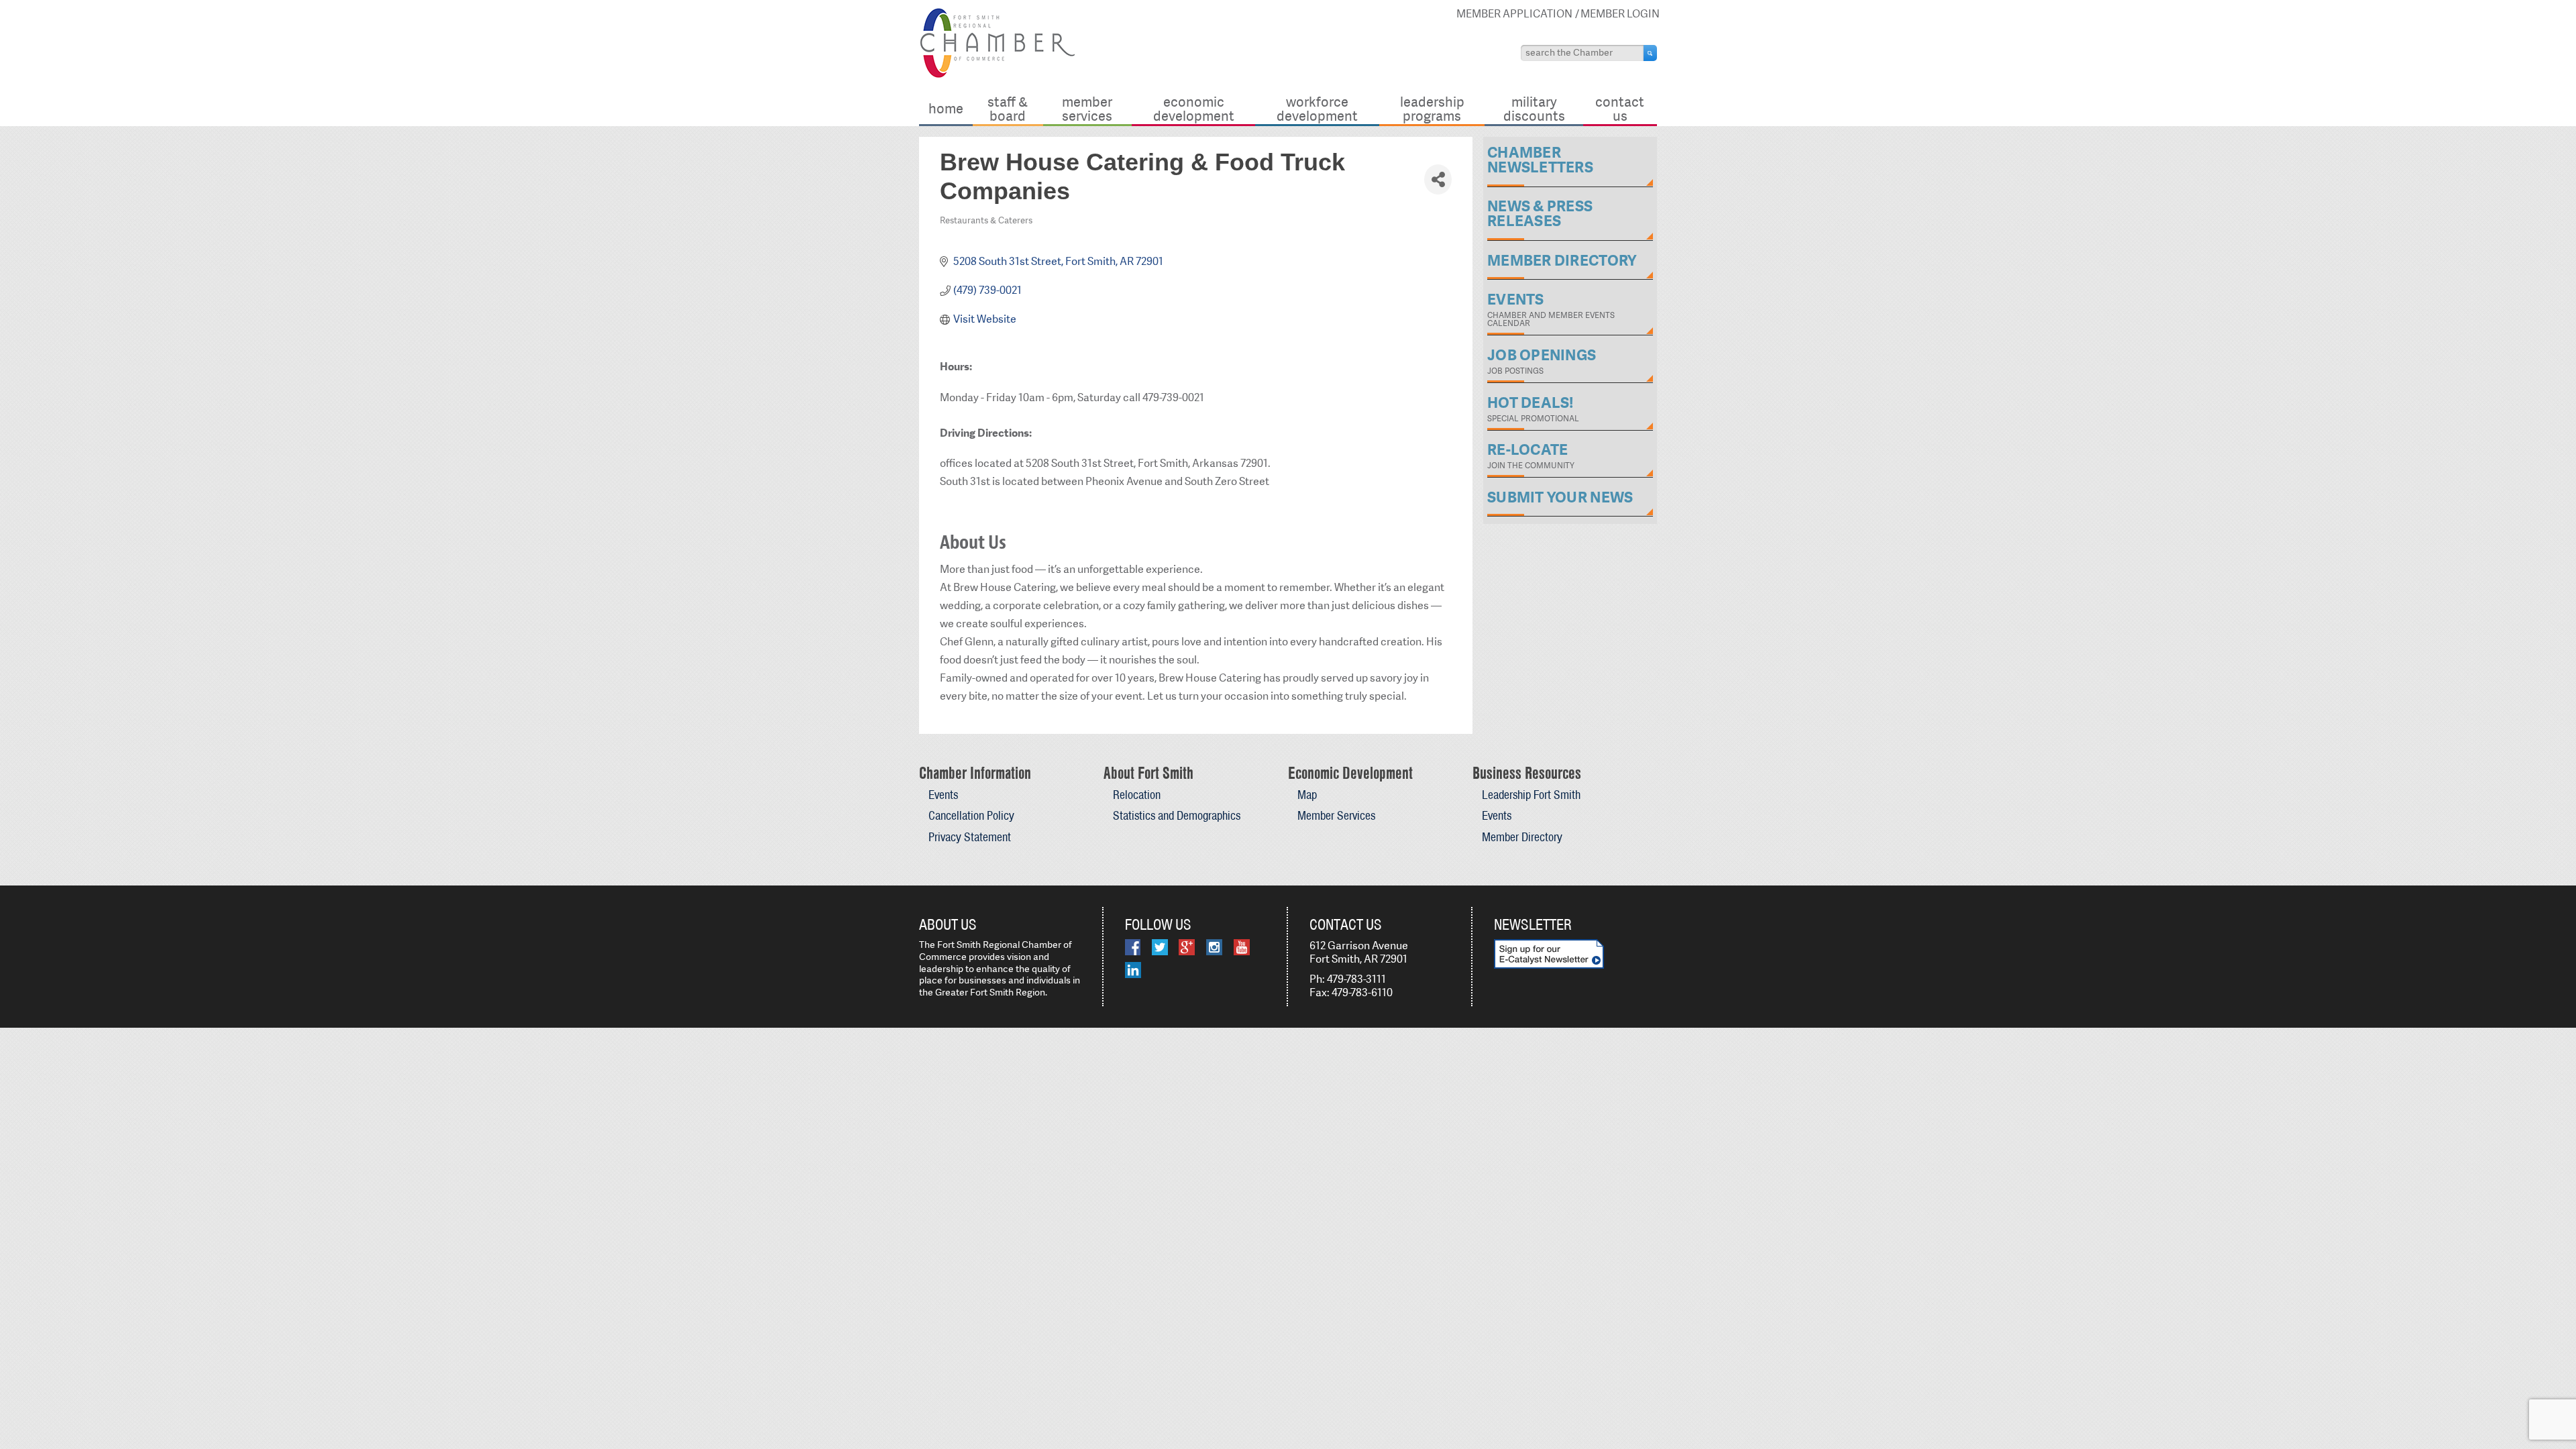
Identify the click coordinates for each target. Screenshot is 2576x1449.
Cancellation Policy (971, 815)
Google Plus (1187, 947)
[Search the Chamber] (1650, 53)
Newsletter (1533, 924)
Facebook (1133, 947)
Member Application (1514, 14)
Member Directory (1522, 837)
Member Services (1087, 108)
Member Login (1620, 14)
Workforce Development (1317, 108)
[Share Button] (1438, 179)
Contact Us (1620, 108)
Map (1307, 795)
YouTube (1242, 947)
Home (946, 108)
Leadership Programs (1432, 108)
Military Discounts (1534, 108)
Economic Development (1194, 108)
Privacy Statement (970, 837)
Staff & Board (1008, 108)
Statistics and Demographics (1177, 815)
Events (943, 795)
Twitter (1160, 947)
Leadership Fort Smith (1531, 795)
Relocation (1137, 795)
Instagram (1214, 947)
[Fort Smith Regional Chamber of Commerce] (997, 75)
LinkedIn (1133, 970)
